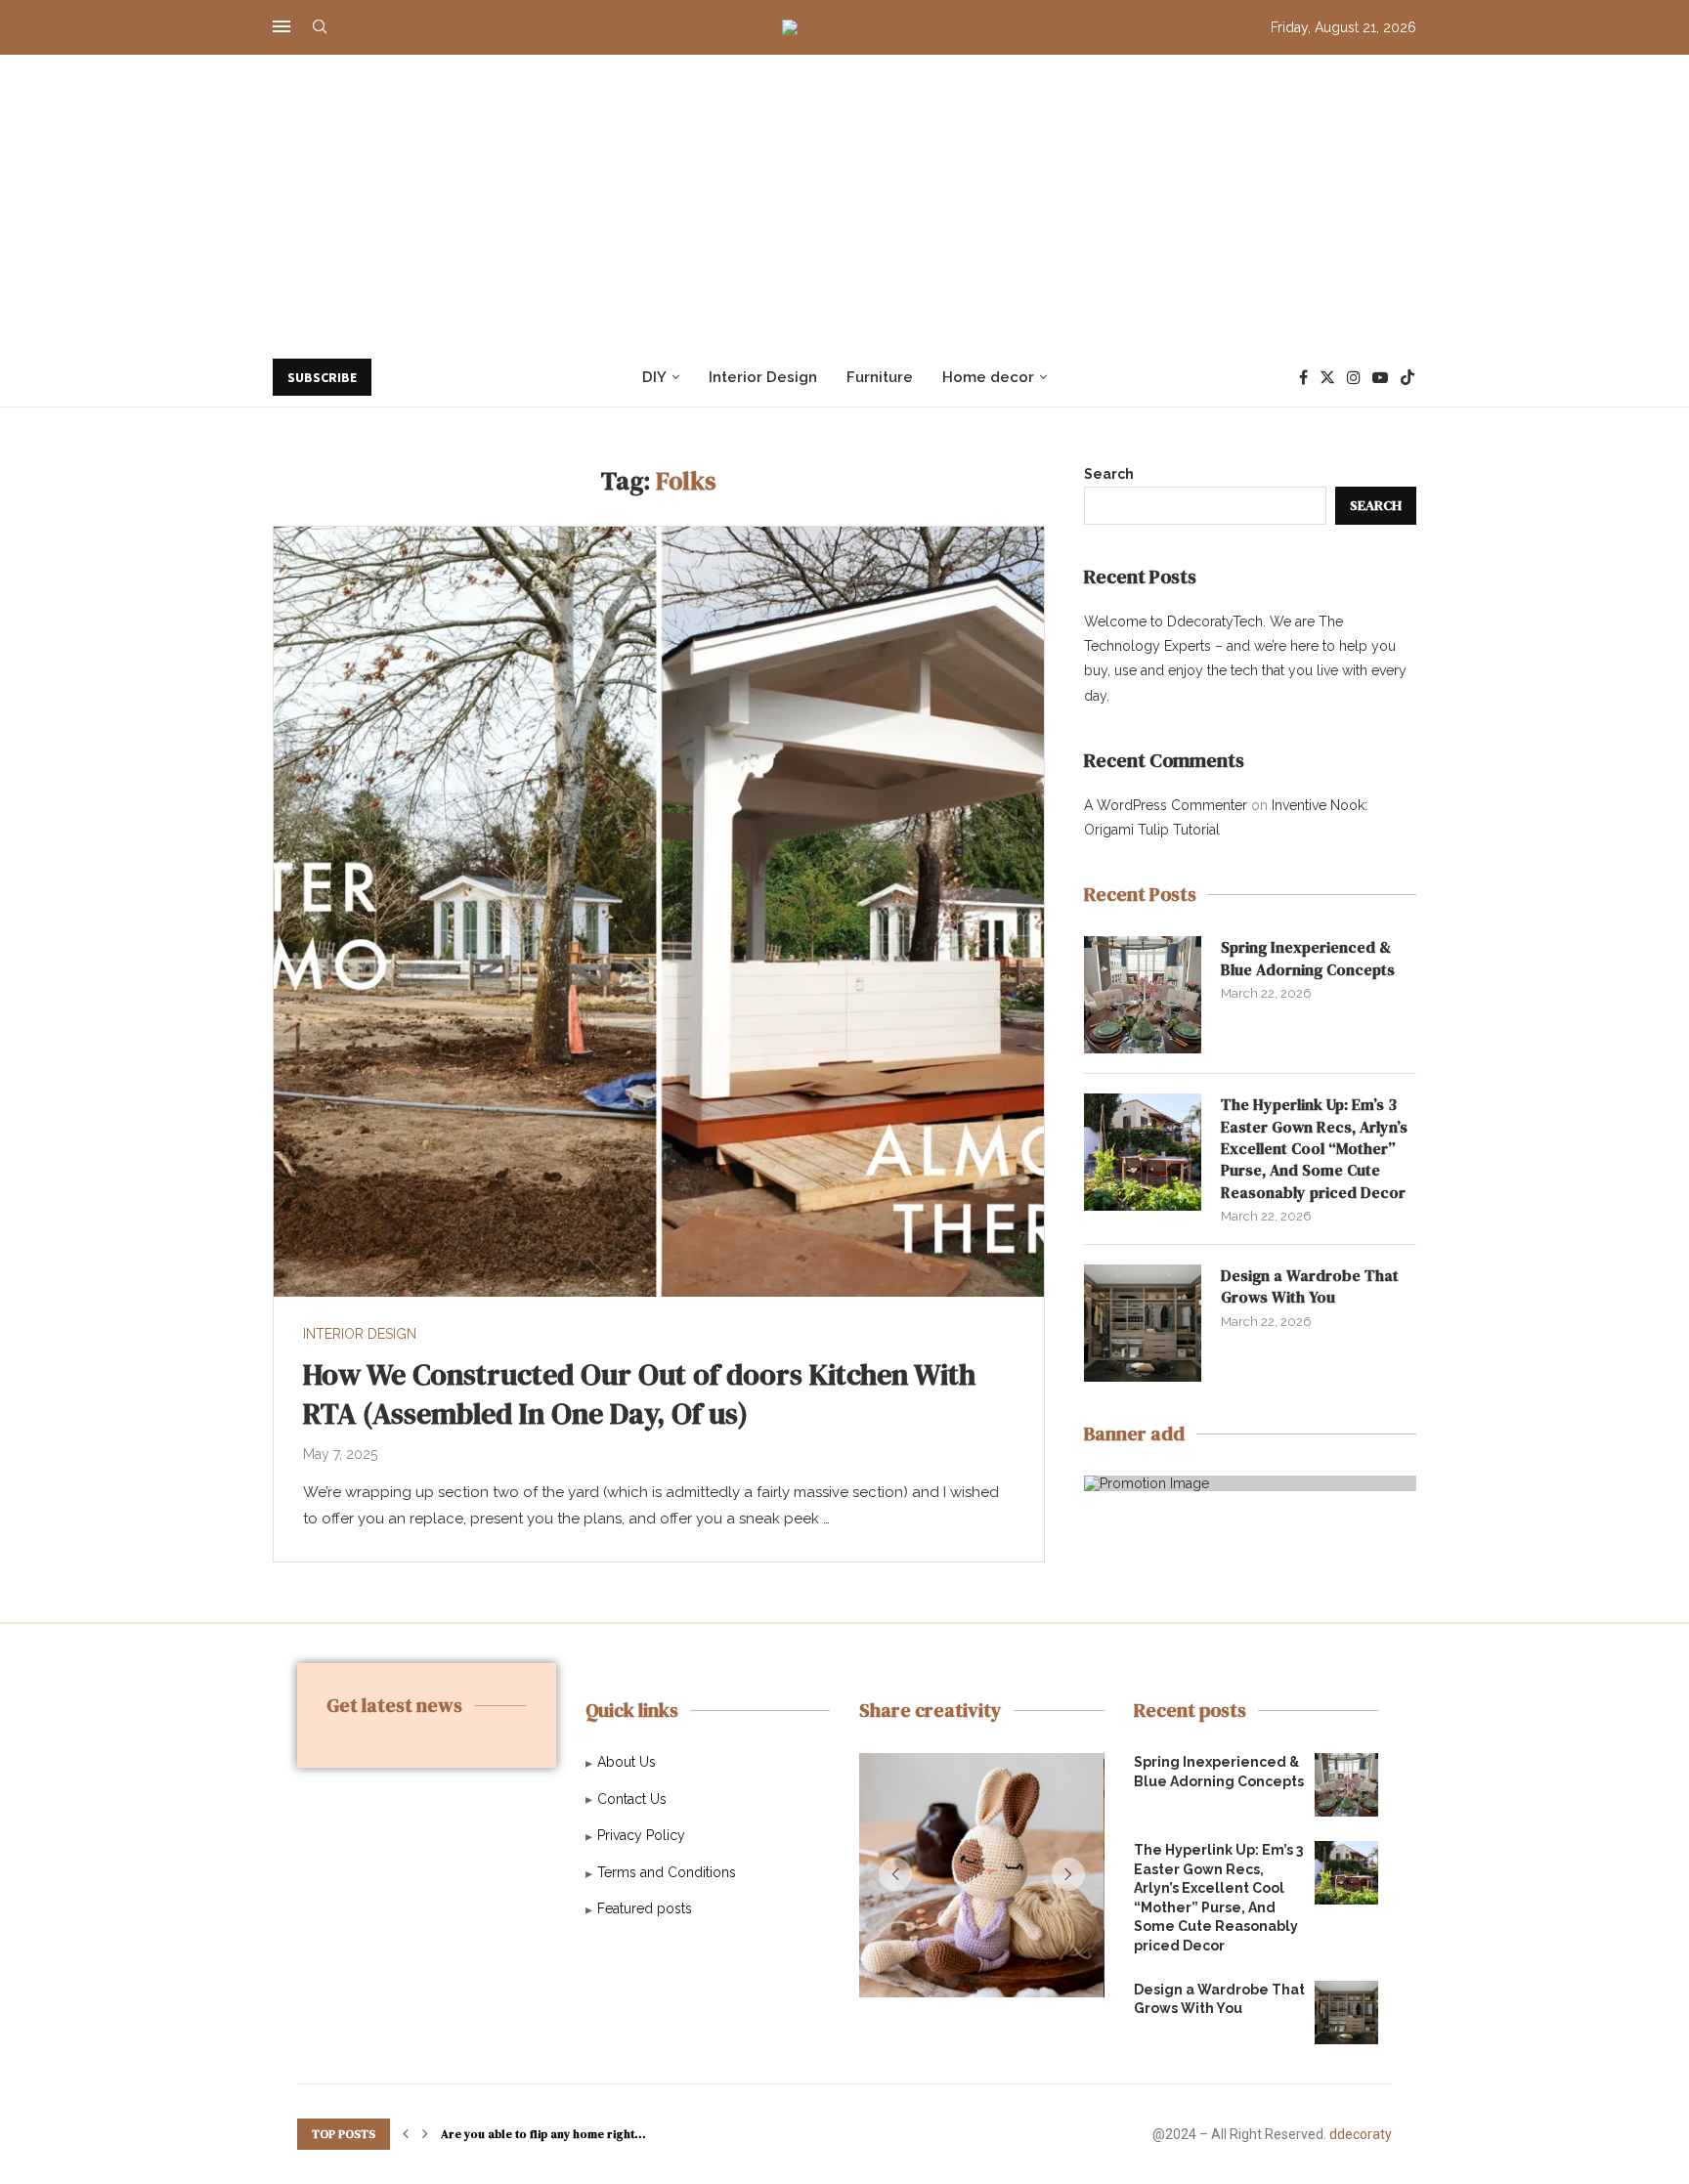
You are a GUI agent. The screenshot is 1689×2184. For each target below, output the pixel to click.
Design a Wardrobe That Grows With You (1310, 1286)
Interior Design (763, 377)
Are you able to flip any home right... (543, 2134)
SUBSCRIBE (322, 377)
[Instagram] (1354, 377)
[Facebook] (1303, 377)
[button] (895, 1874)
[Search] (320, 27)
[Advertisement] (844, 201)
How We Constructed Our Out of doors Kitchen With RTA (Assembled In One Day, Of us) (639, 1394)
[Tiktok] (1407, 377)
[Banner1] (1250, 1483)
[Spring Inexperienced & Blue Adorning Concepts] (1143, 995)
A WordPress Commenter (1166, 805)
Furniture (880, 377)
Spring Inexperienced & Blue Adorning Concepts (1308, 958)
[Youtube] (1380, 377)
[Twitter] (1327, 377)
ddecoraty (1361, 2134)
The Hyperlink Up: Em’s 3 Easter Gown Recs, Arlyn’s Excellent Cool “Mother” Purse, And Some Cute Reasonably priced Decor (1314, 1148)
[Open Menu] (281, 26)
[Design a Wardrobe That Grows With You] (1143, 1323)
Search (1109, 474)
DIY (654, 377)
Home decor (988, 377)
